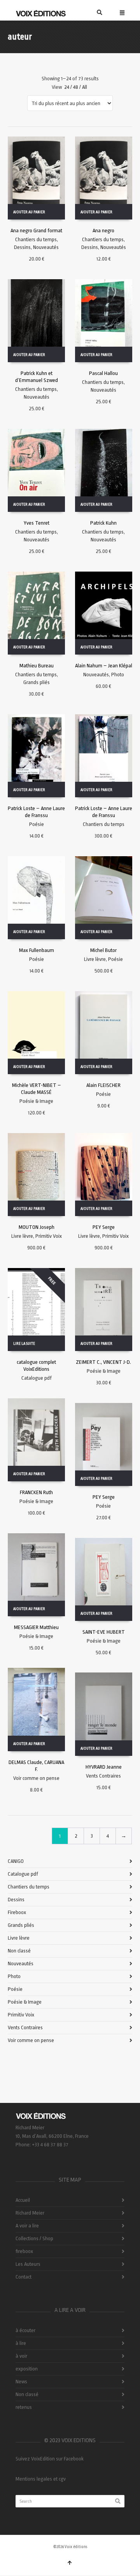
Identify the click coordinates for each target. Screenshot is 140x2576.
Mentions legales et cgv (41, 2479)
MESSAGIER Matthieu (36, 1627)
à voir (21, 2356)
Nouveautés (46, 247)
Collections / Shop (34, 2238)
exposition (27, 2369)
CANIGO (16, 1861)
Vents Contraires (103, 1776)
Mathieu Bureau (37, 666)
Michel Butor (103, 950)
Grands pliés (37, 682)
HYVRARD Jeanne (104, 1767)
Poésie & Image (36, 1101)
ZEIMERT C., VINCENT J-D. (103, 1362)
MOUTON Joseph (37, 1227)
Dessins (22, 247)
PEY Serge (104, 1227)
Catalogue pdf (37, 1378)
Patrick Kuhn (103, 523)
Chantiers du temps (36, 239)
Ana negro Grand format (36, 231)
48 (76, 87)
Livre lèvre (95, 959)
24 (67, 87)
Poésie (37, 824)
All (85, 87)
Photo (118, 675)
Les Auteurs (28, 2264)
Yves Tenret (37, 523)
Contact (24, 2277)
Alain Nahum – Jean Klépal (104, 666)
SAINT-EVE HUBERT (104, 1632)
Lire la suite (24, 1344)
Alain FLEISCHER (103, 1085)
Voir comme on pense (36, 1778)
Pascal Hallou (103, 373)
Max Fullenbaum (37, 950)
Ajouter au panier (29, 212)
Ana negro (103, 231)
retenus (24, 2407)
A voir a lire (27, 2226)
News (21, 2382)
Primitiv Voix (49, 1236)
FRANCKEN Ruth (36, 1492)
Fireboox (17, 1912)
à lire (21, 2343)
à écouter (25, 2330)
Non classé (19, 1951)
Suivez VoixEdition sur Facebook (50, 2459)
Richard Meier (30, 2213)
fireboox (24, 2251)
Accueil (23, 2200)
